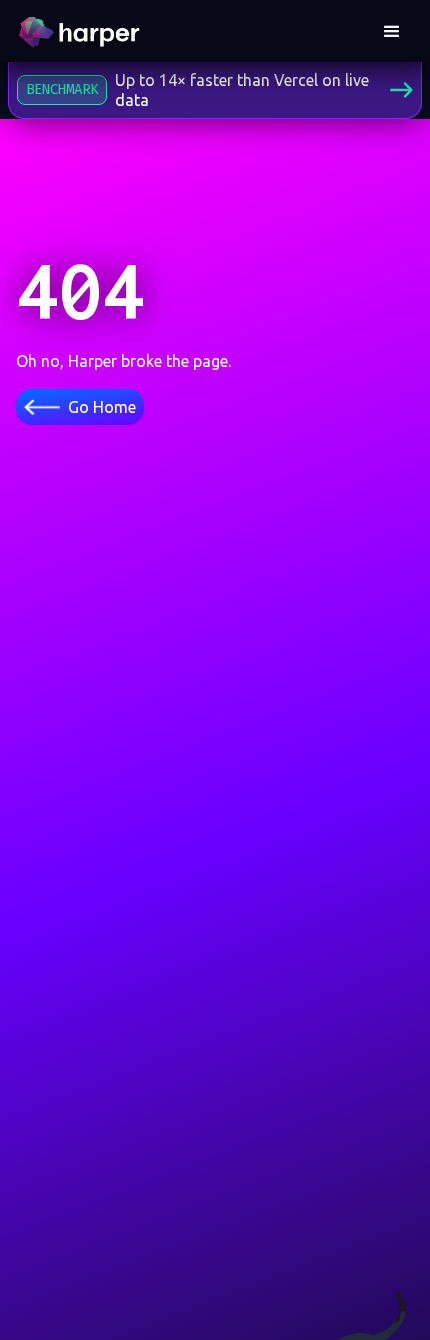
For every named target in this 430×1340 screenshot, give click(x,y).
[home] (82, 32)
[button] (392, 32)
